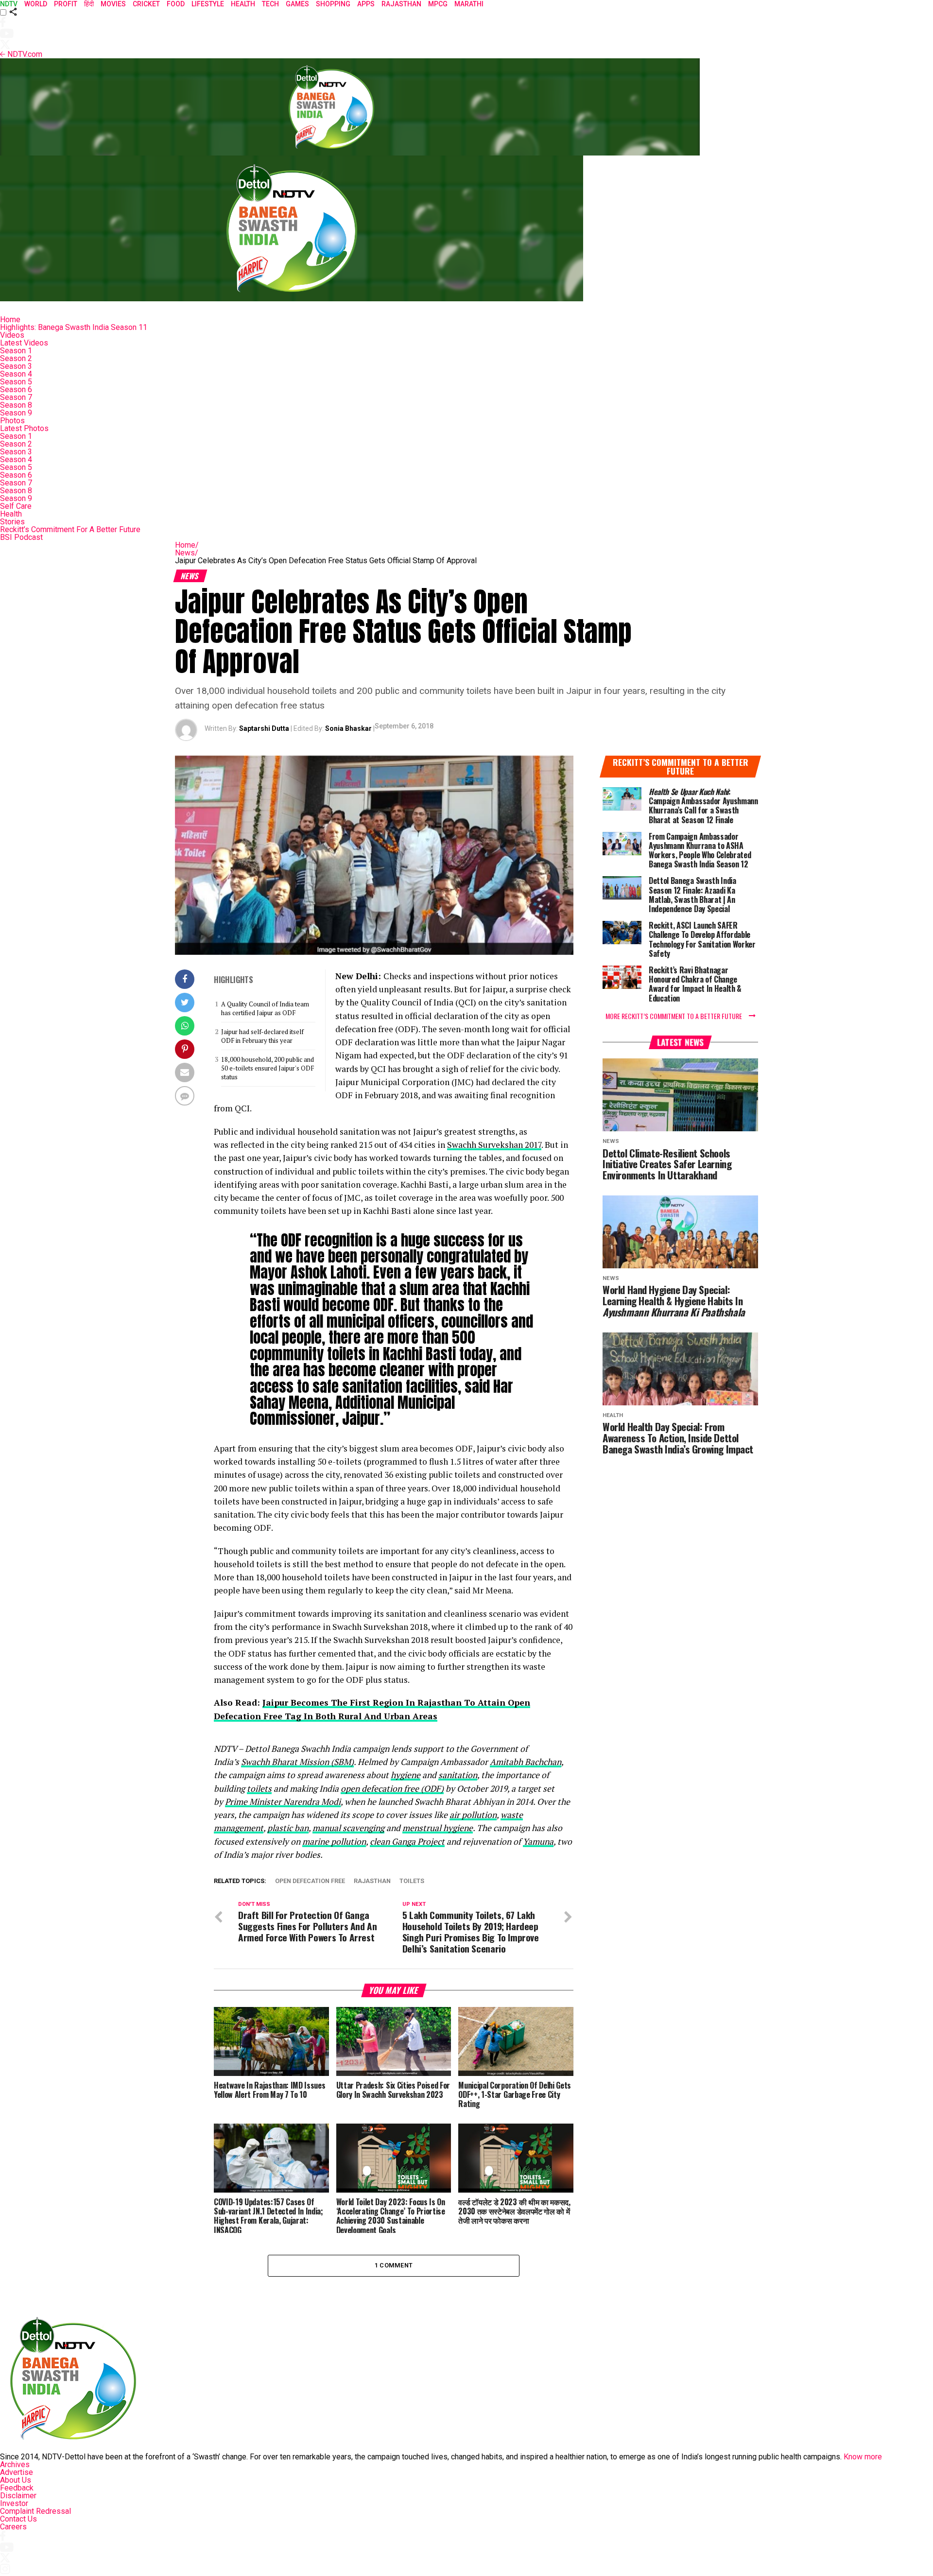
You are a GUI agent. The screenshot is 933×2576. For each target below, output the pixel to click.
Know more (863, 2457)
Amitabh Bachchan (526, 1762)
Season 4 (16, 374)
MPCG (438, 4)
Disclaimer (18, 2496)
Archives (15, 2464)
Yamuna (538, 1841)
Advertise (17, 2472)
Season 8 (16, 405)
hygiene (406, 1775)
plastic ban (288, 1828)
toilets (259, 1789)
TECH (270, 4)
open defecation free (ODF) (392, 1789)
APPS (366, 4)
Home (10, 320)
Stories (12, 522)
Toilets (412, 1881)
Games (297, 4)
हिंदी (89, 4)
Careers (13, 2527)
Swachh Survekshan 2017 (494, 1145)
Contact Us (18, 2519)
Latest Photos (24, 428)
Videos (12, 335)
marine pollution (334, 1841)
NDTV (9, 4)
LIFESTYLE (208, 4)
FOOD (176, 4)
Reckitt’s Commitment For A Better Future (70, 529)
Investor (14, 2503)
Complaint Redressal (35, 2511)
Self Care (16, 506)
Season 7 (16, 397)
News (187, 553)
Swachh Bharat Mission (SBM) (297, 1762)
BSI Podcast (21, 537)
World (36, 4)
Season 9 (16, 413)
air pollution (473, 1815)
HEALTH (243, 4)
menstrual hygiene (438, 1828)
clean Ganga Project (407, 1841)
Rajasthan (401, 4)
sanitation (458, 1775)
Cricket (146, 4)
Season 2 (16, 358)
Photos (12, 421)
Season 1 (16, 351)
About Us (16, 2480)
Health (11, 514)
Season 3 (16, 366)
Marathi (469, 4)
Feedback (17, 2488)
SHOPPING (333, 4)
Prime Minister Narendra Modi (283, 1802)
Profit (66, 4)
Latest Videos (24, 343)
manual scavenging (348, 1828)
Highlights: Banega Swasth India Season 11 (74, 327)
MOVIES (113, 4)
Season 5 (16, 382)
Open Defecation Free (310, 1881)
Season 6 (16, 389)
